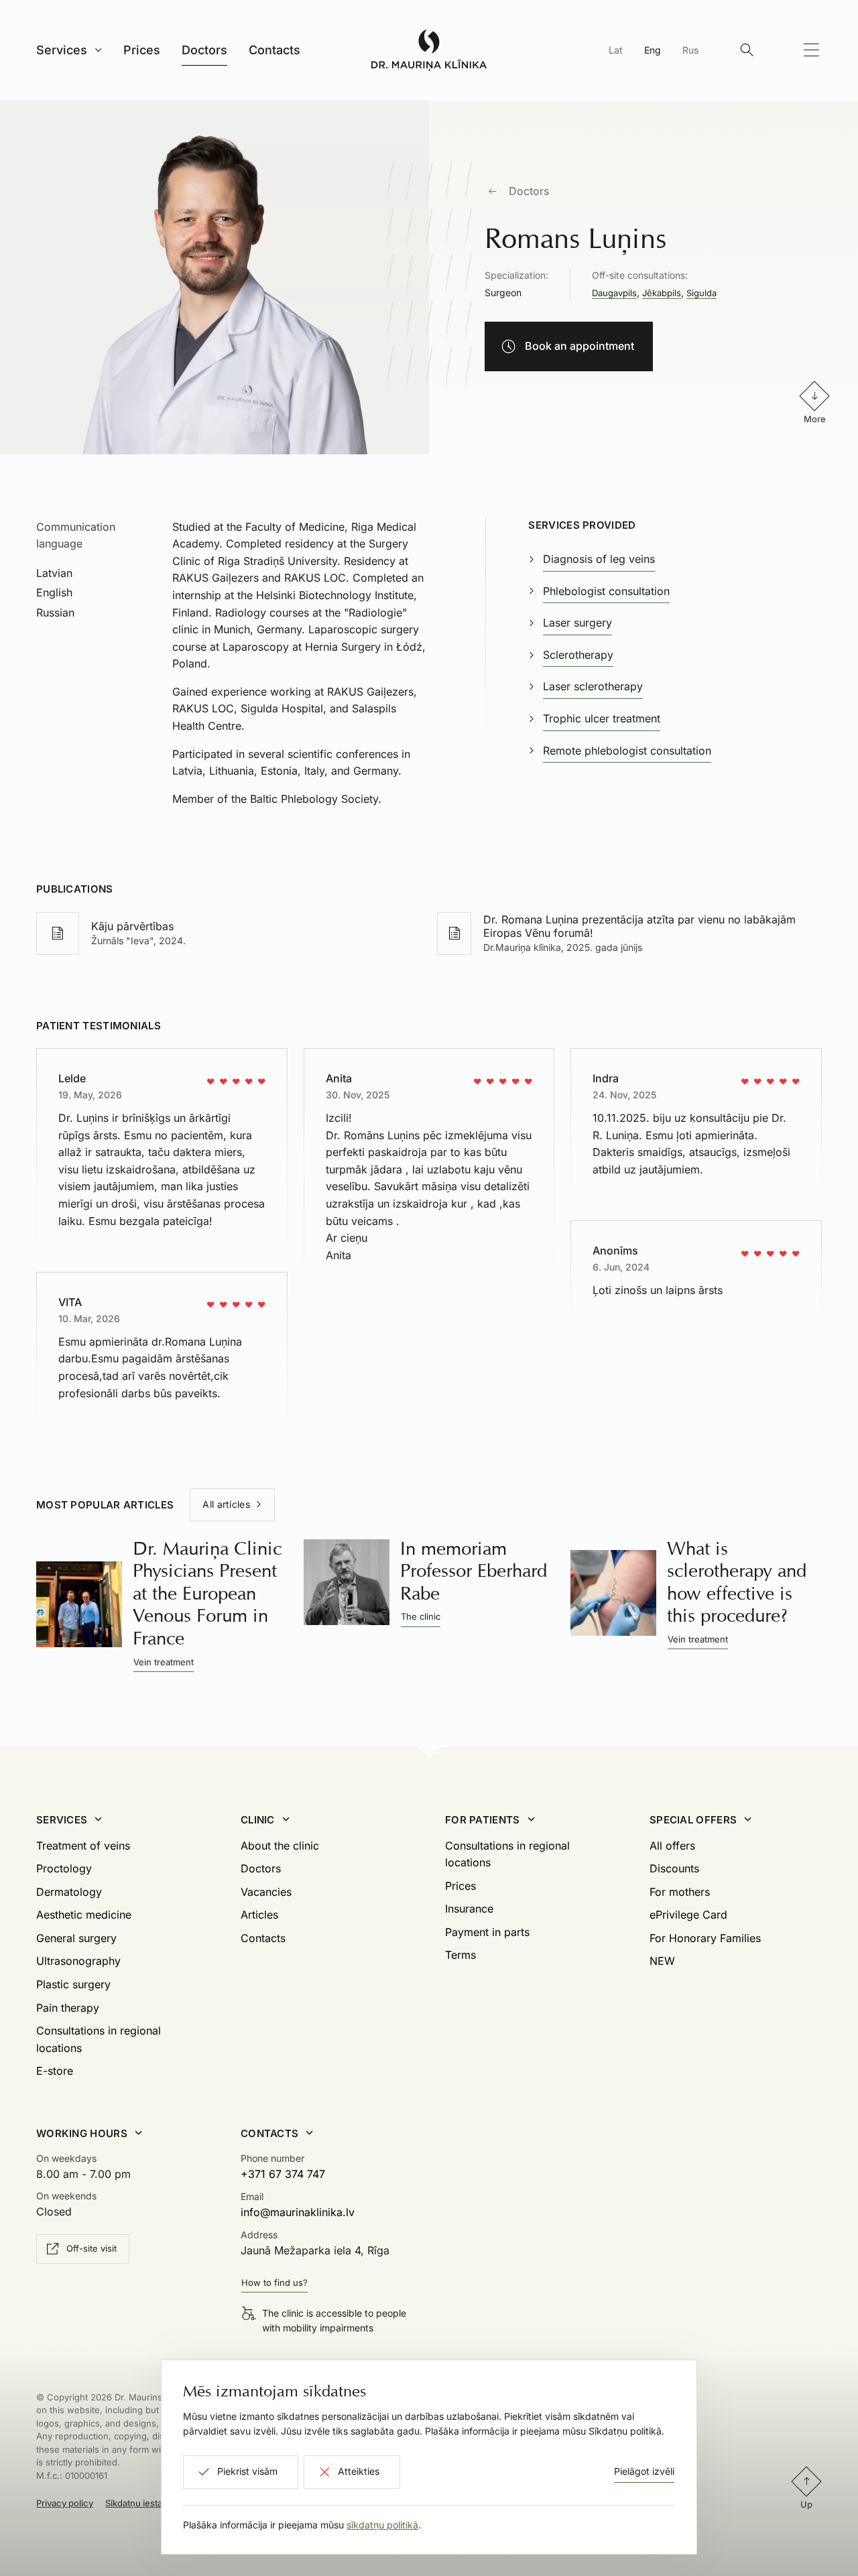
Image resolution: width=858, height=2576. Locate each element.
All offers (672, 1846)
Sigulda (701, 293)
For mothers (680, 1892)
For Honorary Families (705, 1938)
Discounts (674, 1868)
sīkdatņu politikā (382, 2525)
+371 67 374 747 (283, 2174)
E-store (55, 2071)
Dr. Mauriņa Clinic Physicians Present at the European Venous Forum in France (207, 1593)
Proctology (64, 1868)
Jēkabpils (662, 293)
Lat (616, 50)
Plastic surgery (73, 1984)
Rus (690, 50)
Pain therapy (68, 2008)
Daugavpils (614, 293)
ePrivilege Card (688, 1915)
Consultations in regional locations (99, 2039)
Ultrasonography (78, 1961)
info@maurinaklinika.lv (298, 2212)
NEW (662, 1961)
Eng (653, 50)
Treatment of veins (83, 1846)
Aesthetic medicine (84, 1915)
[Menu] (811, 50)
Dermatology (69, 1892)
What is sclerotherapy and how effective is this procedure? (737, 1582)
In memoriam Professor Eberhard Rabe (474, 1571)
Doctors (529, 191)
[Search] (747, 50)
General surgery (76, 1938)
